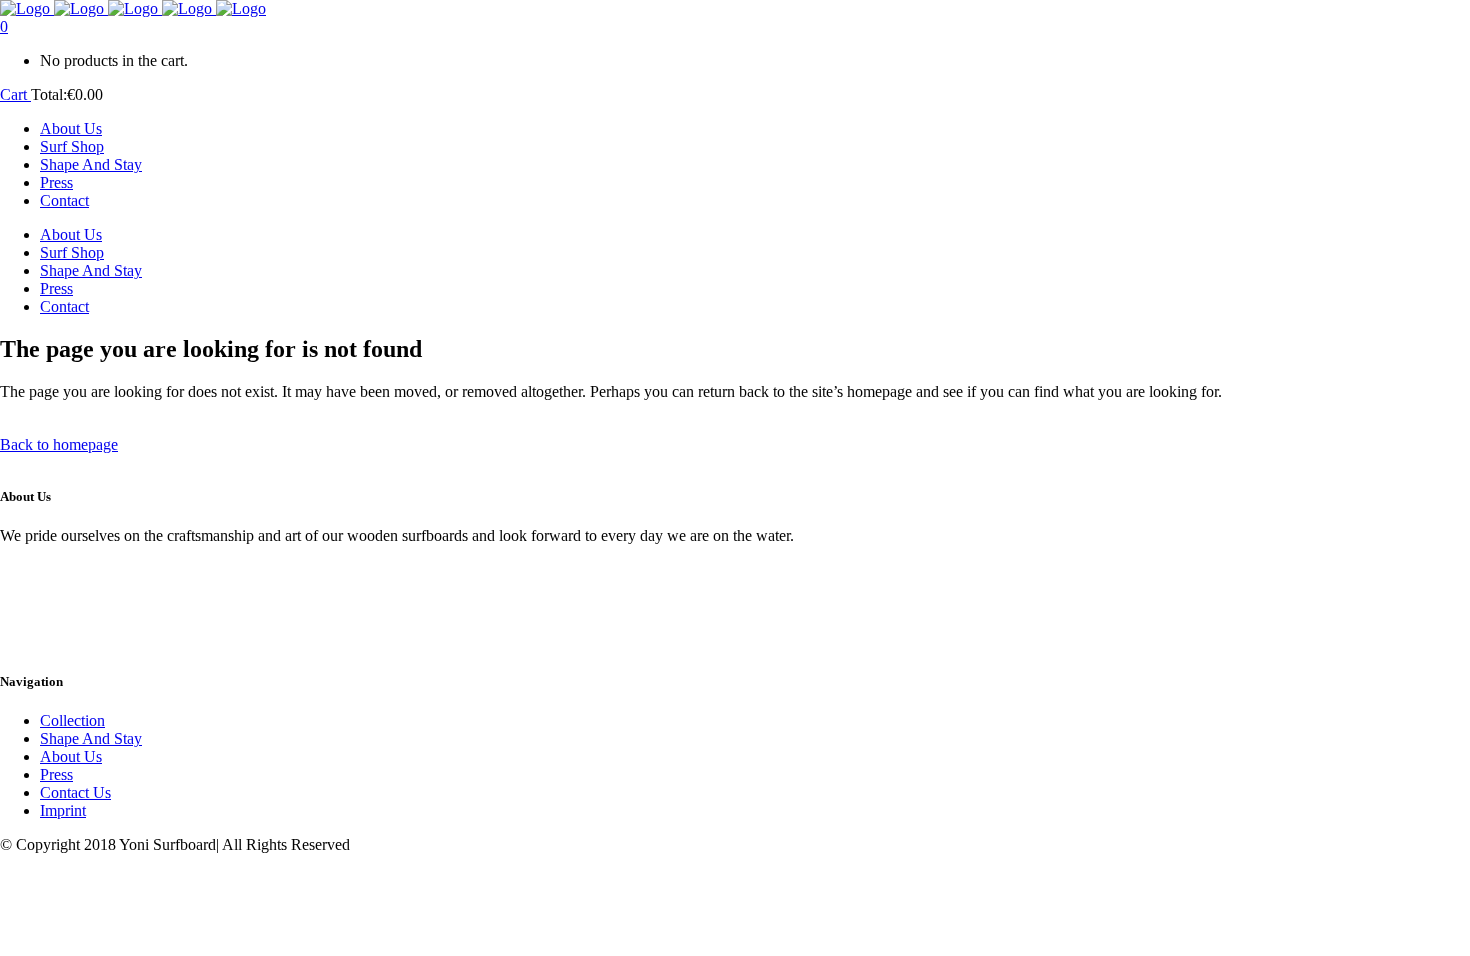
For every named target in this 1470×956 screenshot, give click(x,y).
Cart (15, 94)
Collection (72, 720)
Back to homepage (59, 444)
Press (56, 774)
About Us (71, 756)
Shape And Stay (91, 738)
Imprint (63, 810)
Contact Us (75, 792)
